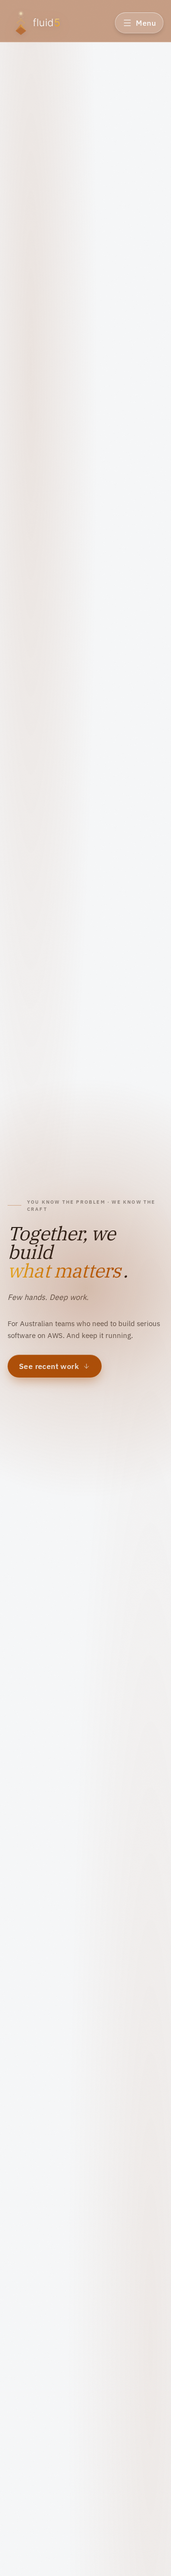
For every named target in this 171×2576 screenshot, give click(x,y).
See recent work (49, 1366)
